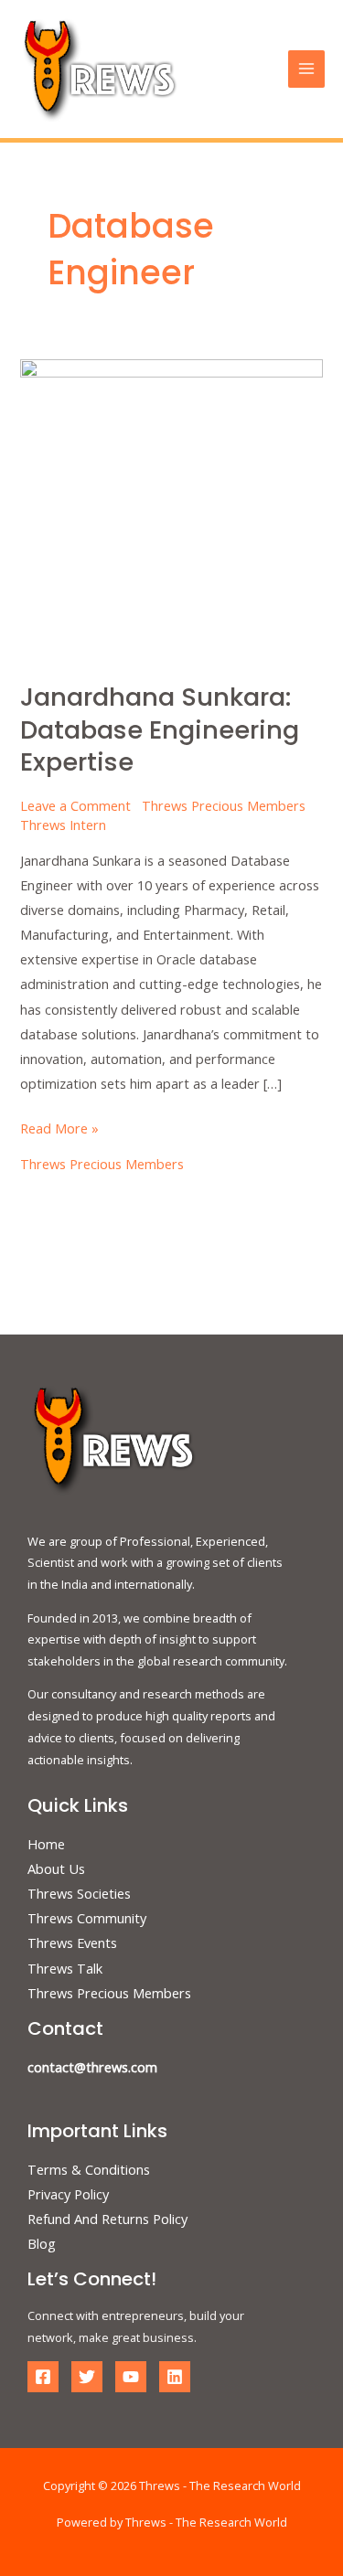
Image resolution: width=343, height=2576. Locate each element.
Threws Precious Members (224, 805)
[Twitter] (87, 2377)
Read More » (59, 1127)
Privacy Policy (68, 2194)
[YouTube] (131, 2377)
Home (46, 1844)
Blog (42, 2243)
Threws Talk (65, 1968)
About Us (56, 1868)
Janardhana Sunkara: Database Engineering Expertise (160, 729)
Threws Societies (79, 1893)
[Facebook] (43, 2377)
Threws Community (87, 1918)
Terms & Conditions (89, 2169)
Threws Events (72, 1943)
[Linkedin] (175, 2377)
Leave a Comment (75, 805)
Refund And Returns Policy (107, 2219)
